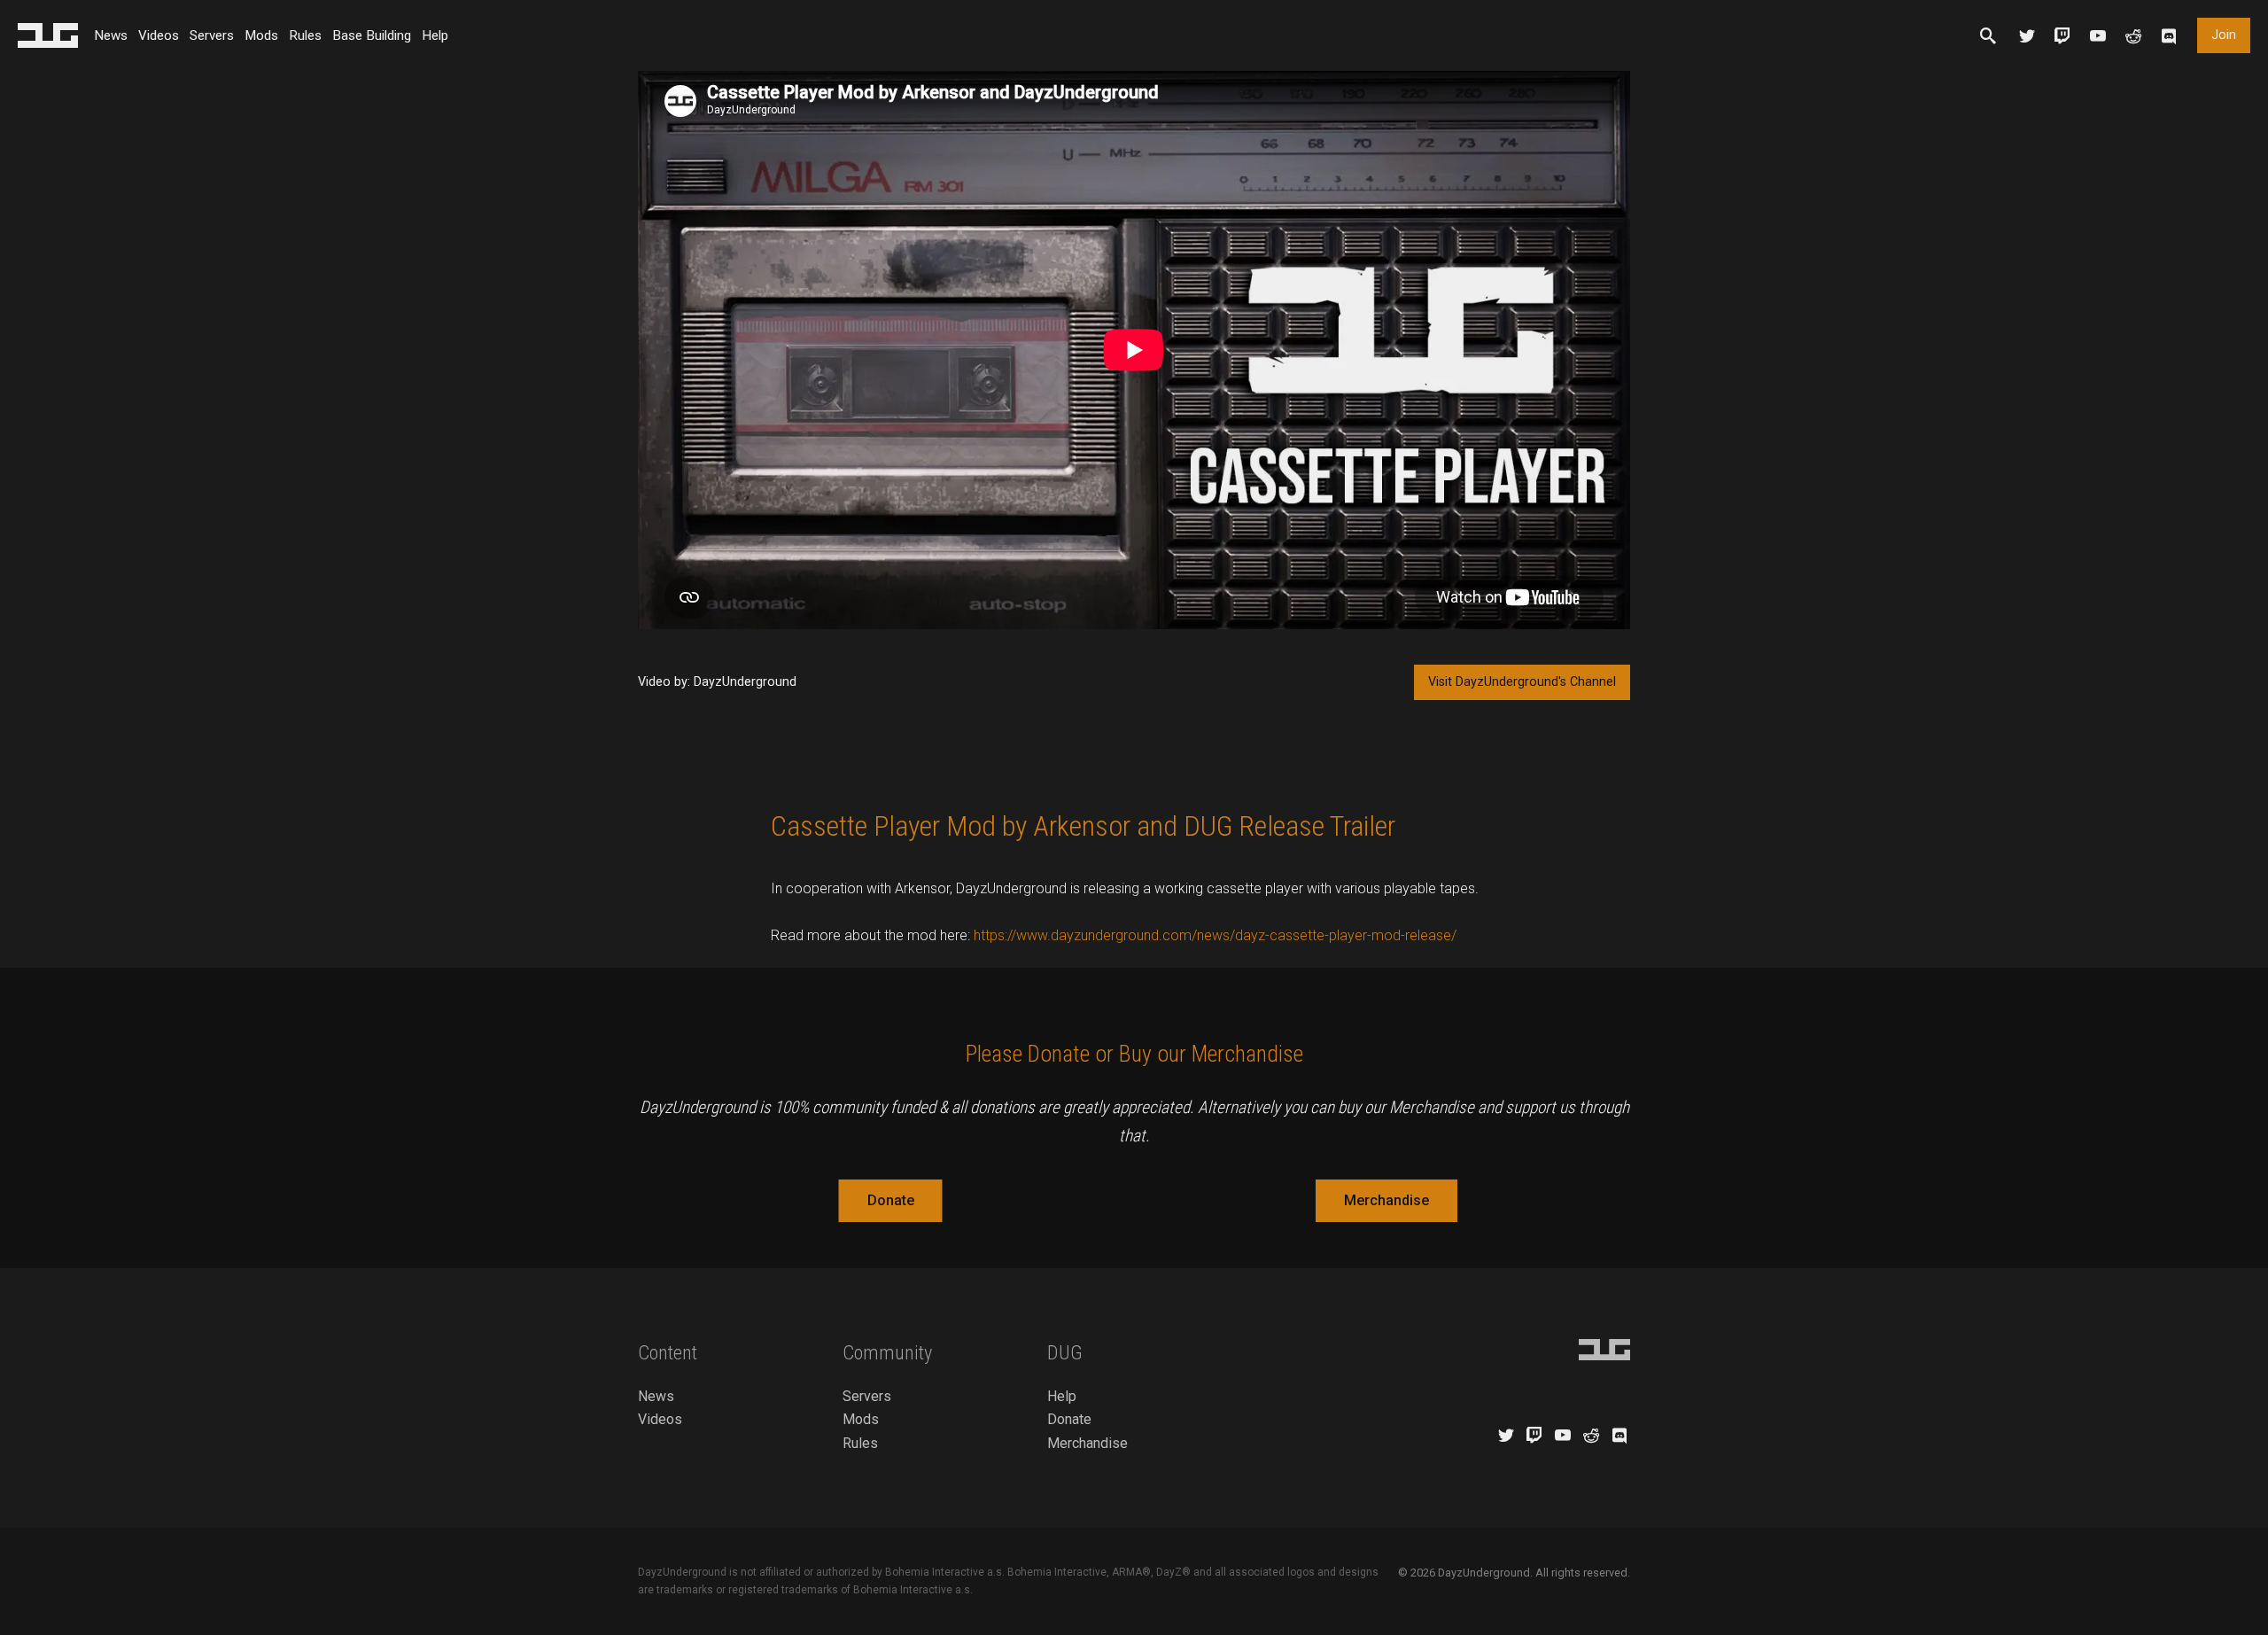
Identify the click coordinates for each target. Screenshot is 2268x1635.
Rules (305, 35)
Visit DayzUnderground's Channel (1522, 682)
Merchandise (1386, 1200)
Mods (261, 35)
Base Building (372, 35)
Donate (891, 1200)
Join (2224, 35)
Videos (159, 35)
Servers (212, 35)
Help (435, 35)
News (111, 35)
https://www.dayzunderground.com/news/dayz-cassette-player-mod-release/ (1215, 935)
